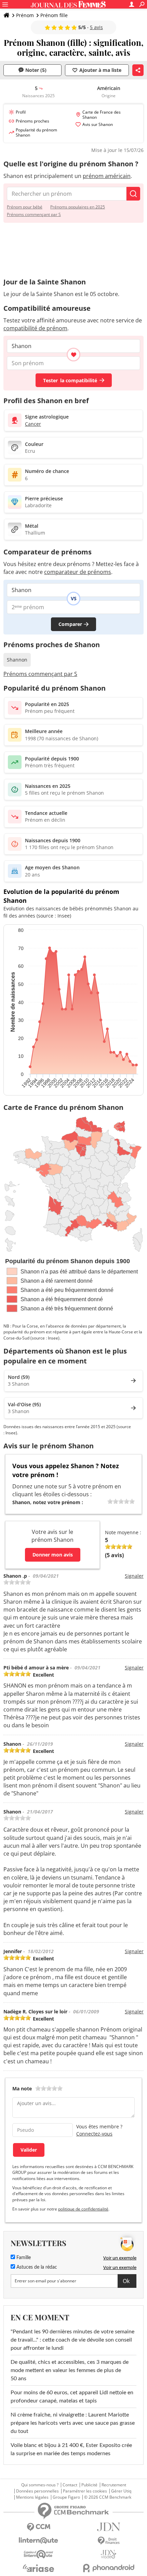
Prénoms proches (32, 121)
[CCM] (38, 2527)
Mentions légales (32, 2497)
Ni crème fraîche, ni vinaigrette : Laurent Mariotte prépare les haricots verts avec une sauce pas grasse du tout (73, 2423)
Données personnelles (37, 2491)
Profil (21, 112)
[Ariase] (38, 2568)
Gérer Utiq (121, 2491)
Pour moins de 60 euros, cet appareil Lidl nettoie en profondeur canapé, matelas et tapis (72, 2397)
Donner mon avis (53, 1555)
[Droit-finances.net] (109, 2541)
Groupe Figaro (66, 2497)
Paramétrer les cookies (85, 2491)
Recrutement (114, 2485)
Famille (23, 2258)
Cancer (33, 424)
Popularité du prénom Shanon (36, 132)
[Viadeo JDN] (109, 2554)
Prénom (25, 15)
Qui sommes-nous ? (40, 2485)
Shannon (17, 660)
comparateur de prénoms (78, 572)
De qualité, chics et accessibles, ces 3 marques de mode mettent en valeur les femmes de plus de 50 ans (70, 2370)
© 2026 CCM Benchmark (108, 2497)
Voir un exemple (120, 2258)
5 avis (96, 27)
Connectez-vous (94, 2134)
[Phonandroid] (109, 2568)
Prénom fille (54, 15)
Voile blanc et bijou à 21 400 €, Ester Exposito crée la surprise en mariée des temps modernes (71, 2449)
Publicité (89, 2485)
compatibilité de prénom (35, 328)
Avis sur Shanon (98, 124)
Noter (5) (36, 70)
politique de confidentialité (83, 2209)
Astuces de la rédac (36, 2267)
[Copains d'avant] (38, 2554)
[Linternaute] (38, 2541)
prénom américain (107, 176)
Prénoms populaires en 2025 (78, 207)
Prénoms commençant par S (34, 214)
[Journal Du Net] (109, 2527)
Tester (70, 380)
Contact (70, 2485)
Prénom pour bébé (25, 207)
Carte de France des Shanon (102, 115)
